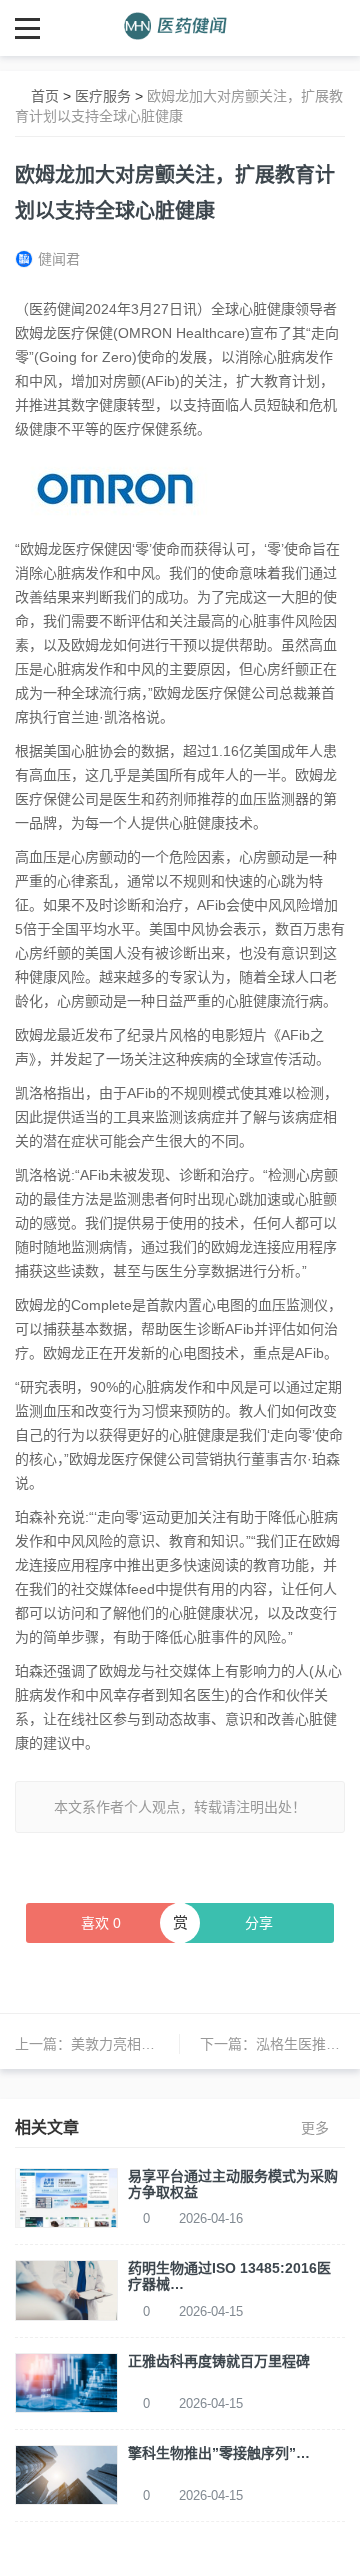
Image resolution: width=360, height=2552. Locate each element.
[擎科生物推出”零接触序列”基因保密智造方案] (66, 2474)
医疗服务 (103, 96)
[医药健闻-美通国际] (180, 27)
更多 (315, 2128)
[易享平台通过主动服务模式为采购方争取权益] (66, 2197)
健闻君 (59, 259)
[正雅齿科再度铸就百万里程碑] (66, 2381)
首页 (45, 96)
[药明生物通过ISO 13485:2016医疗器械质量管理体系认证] (66, 2289)
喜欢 (101, 1923)
